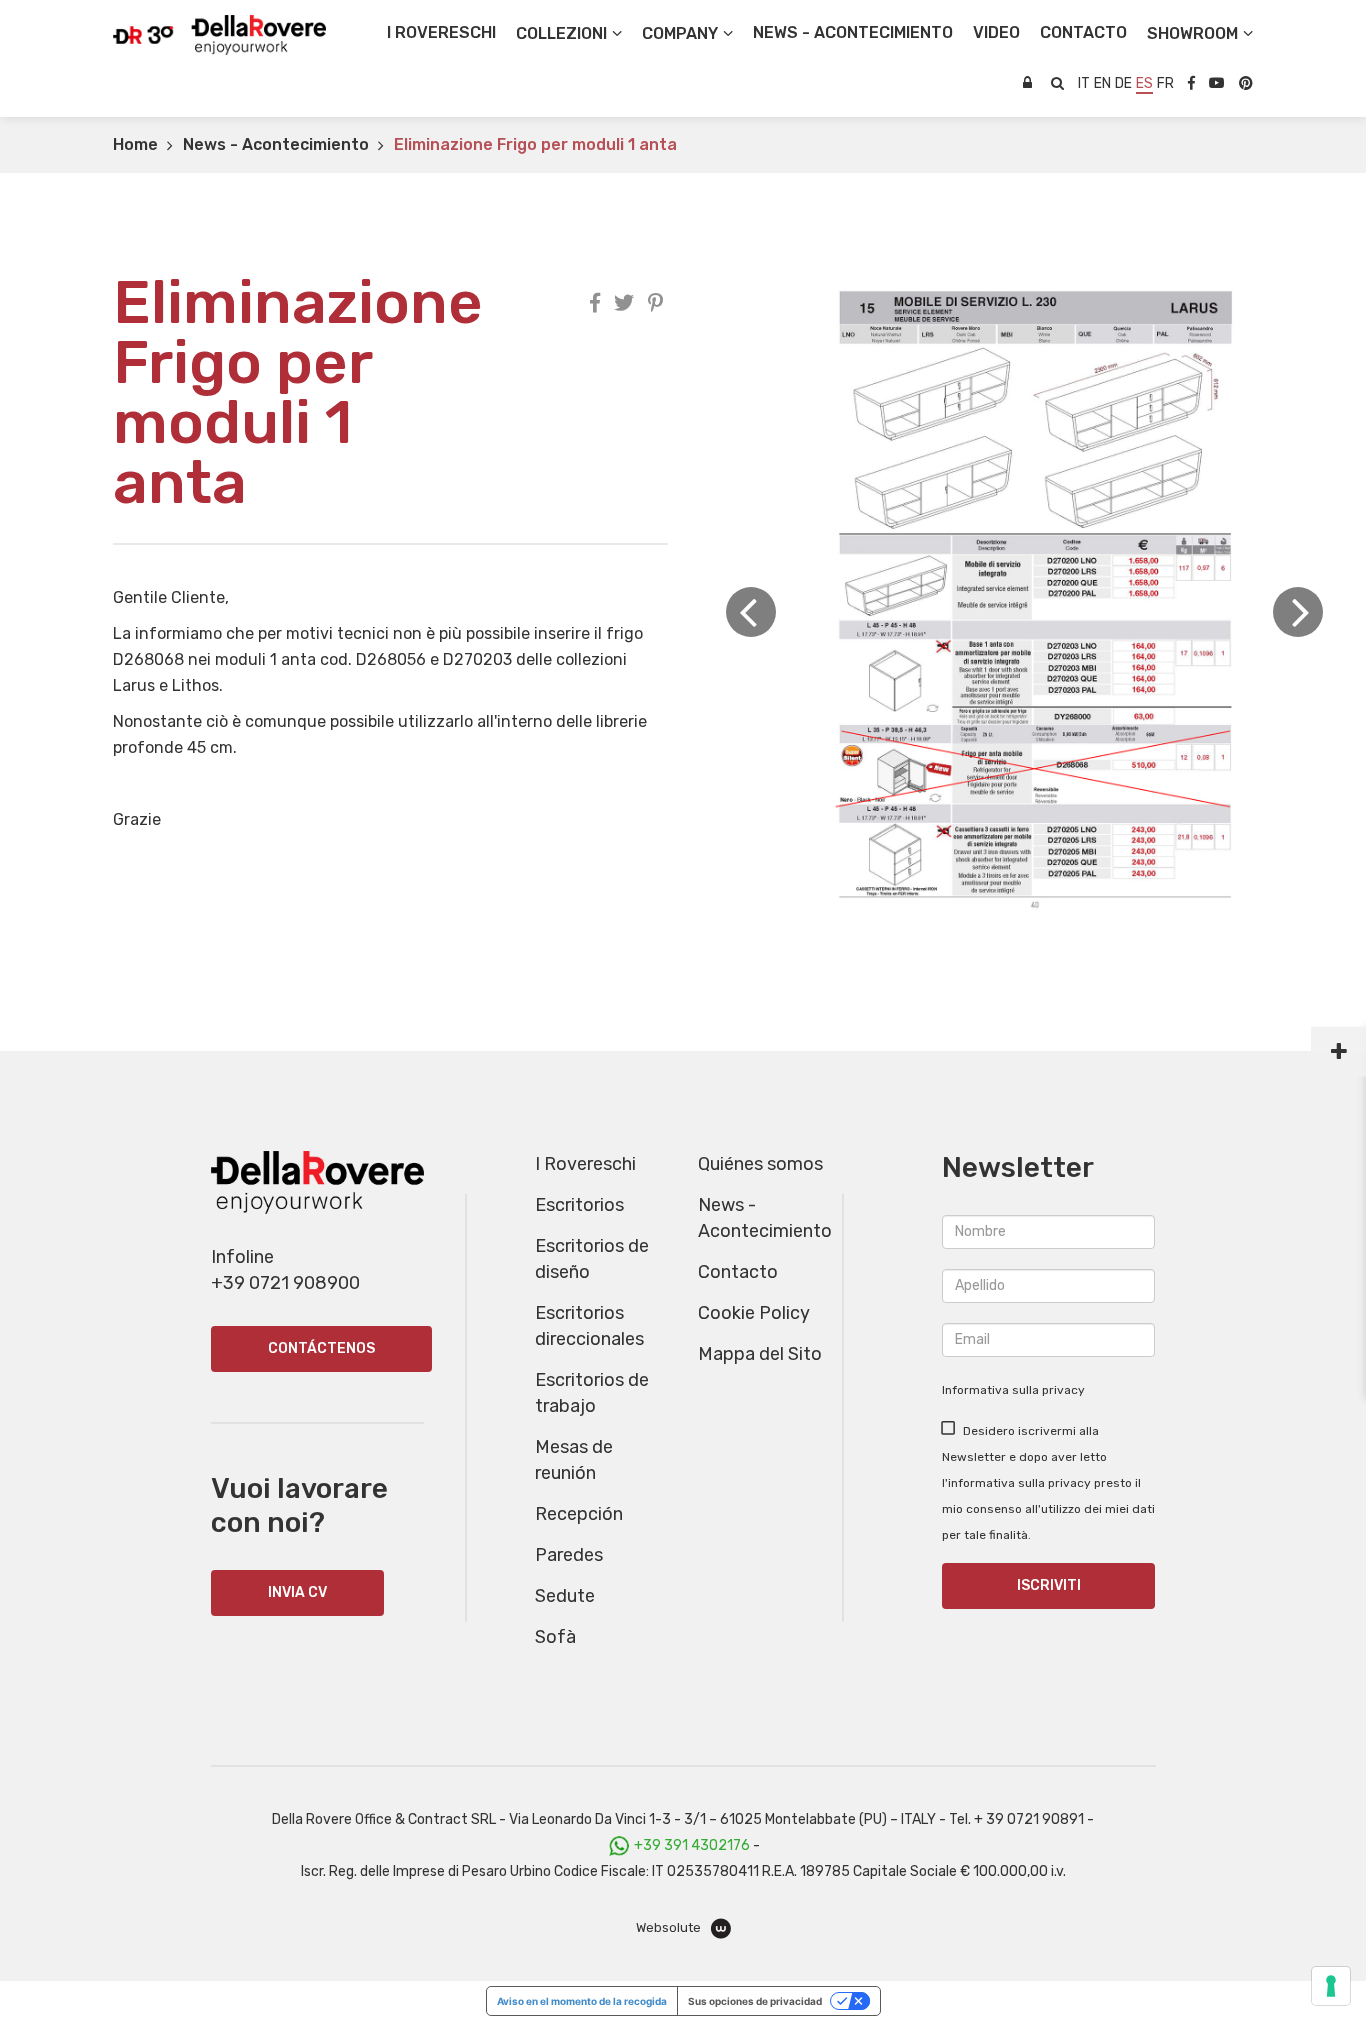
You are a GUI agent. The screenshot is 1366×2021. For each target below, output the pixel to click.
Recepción (579, 1514)
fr (1165, 83)
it (1084, 83)
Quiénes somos (760, 1164)
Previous (751, 612)
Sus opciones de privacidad (755, 2001)
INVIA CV (297, 1592)
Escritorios (579, 1205)
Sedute (565, 1596)
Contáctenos (321, 1348)
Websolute (670, 1927)
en (1102, 83)
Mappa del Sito (760, 1354)
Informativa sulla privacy (1013, 1390)
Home (135, 144)
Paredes (569, 1555)
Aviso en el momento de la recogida (582, 2001)
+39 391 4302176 (692, 1845)
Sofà (555, 1637)
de (1123, 83)
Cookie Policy (754, 1313)
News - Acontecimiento (276, 144)
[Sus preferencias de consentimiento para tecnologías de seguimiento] (1331, 1986)
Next (1298, 612)
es (1144, 83)
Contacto (738, 1272)
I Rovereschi (441, 32)
